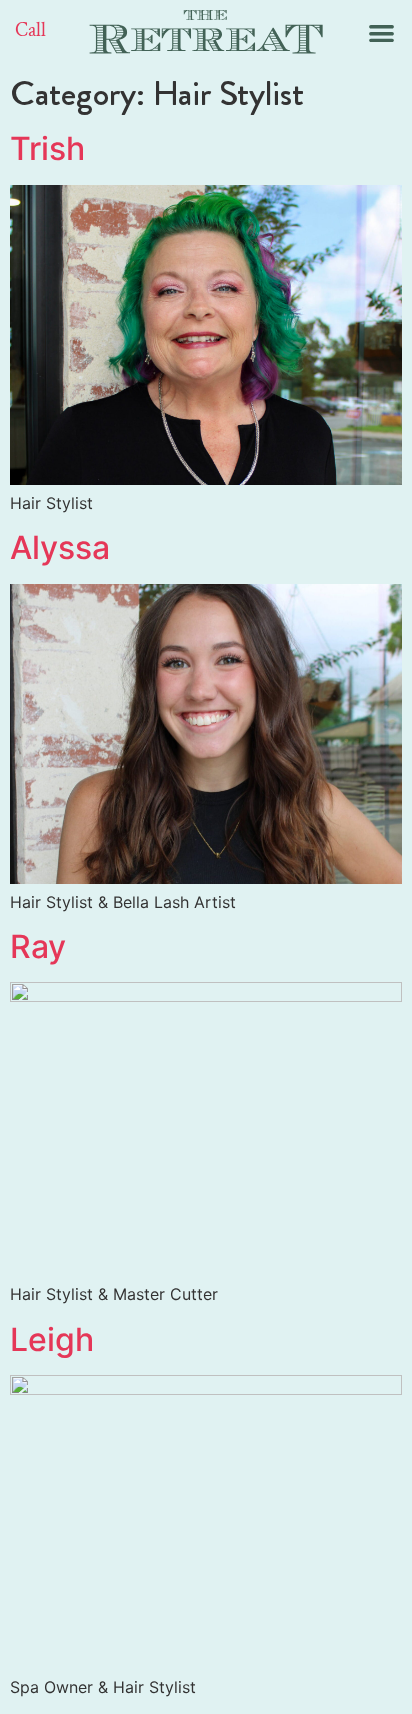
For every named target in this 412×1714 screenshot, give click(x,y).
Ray (38, 946)
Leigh (52, 1339)
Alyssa (60, 547)
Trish (47, 148)
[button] (381, 32)
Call (30, 30)
